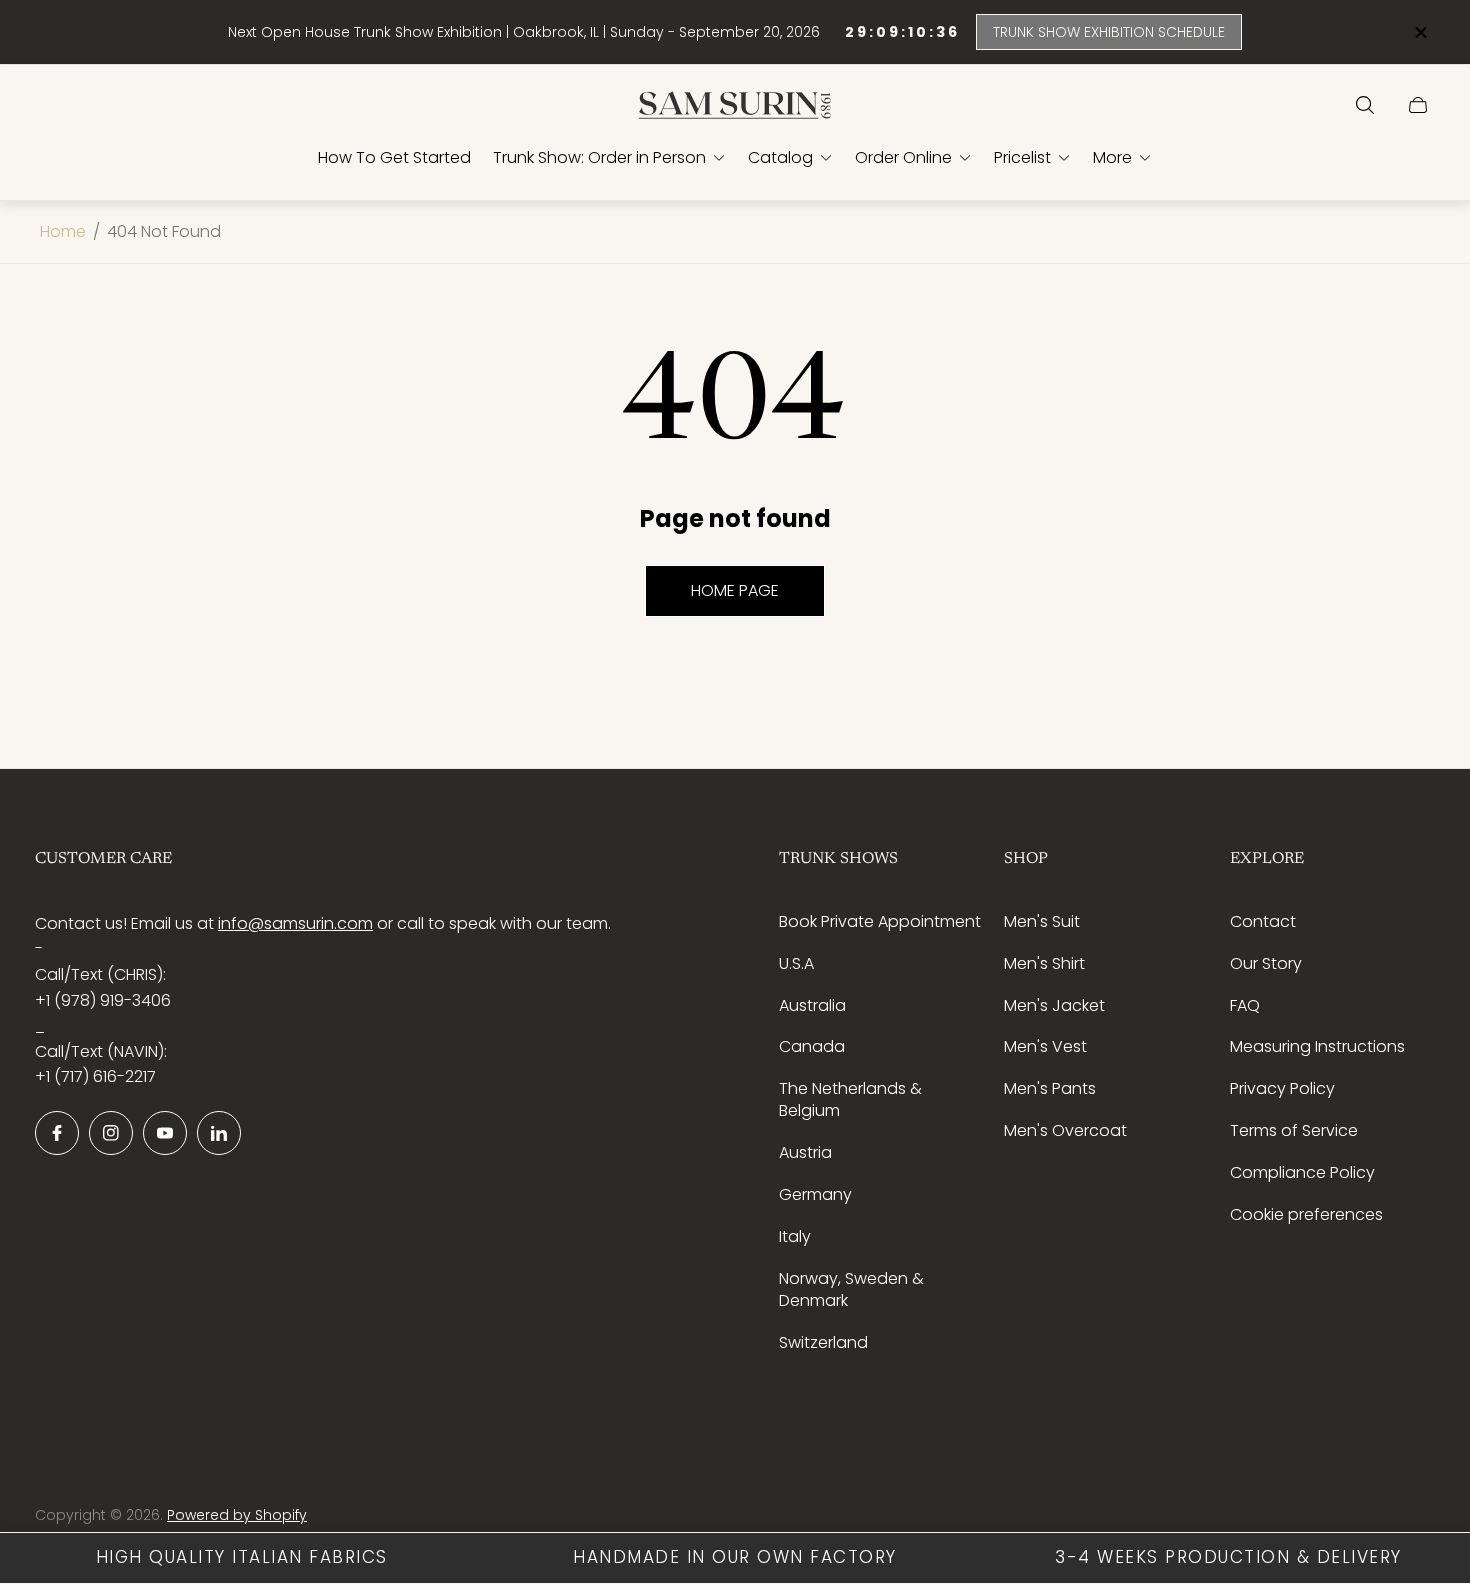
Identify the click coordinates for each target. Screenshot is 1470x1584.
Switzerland (823, 1342)
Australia (812, 1005)
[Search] (1365, 105)
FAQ (1245, 1005)
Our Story (1266, 963)
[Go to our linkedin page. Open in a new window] (219, 1133)
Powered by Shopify (237, 1515)
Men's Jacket (1054, 1005)
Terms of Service (1294, 1130)
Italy (795, 1236)
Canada (812, 1046)
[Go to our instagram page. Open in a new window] (111, 1133)
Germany (815, 1194)
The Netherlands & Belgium (850, 1099)
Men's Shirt (1044, 963)
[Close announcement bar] (1420, 32)
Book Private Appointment (880, 921)
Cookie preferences (1306, 1214)
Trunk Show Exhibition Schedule (1109, 32)
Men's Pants (1050, 1088)
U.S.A (796, 963)
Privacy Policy (1282, 1088)
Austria (805, 1152)
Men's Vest (1045, 1046)
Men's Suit (1042, 921)
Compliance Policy (1302, 1172)
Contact (1263, 921)
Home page (735, 590)
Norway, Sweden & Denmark (851, 1289)
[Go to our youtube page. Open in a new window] (165, 1133)
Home (63, 232)
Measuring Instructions (1317, 1046)
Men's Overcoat (1065, 1130)
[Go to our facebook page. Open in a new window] (57, 1133)
